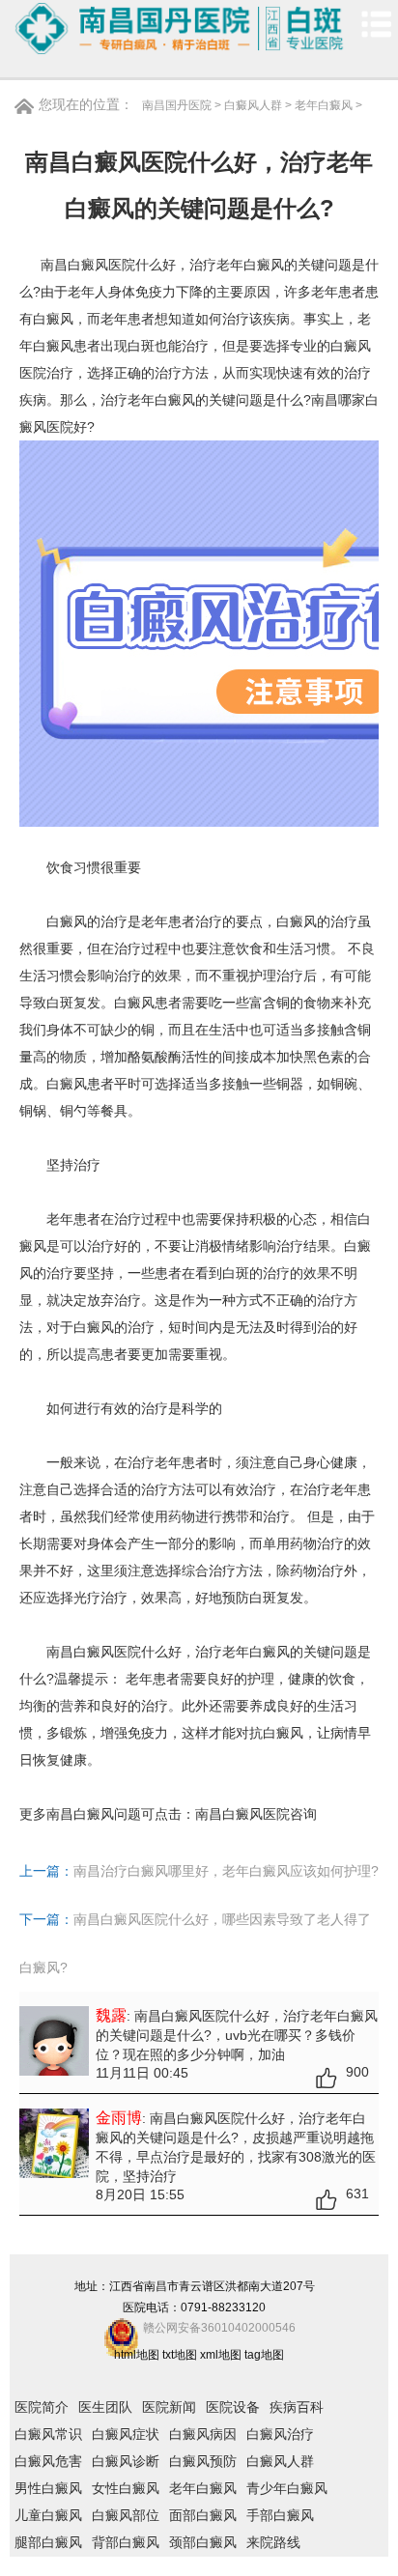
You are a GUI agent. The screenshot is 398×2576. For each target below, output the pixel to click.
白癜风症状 (126, 2434)
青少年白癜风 (287, 2488)
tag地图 (264, 2355)
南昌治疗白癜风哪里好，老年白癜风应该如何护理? (226, 1871)
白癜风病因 (203, 2434)
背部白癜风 (126, 2542)
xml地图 (221, 2355)
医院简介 (42, 2407)
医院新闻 (169, 2407)
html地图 (137, 2355)
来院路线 (273, 2542)
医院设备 (233, 2407)
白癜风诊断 (126, 2461)
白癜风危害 (48, 2461)
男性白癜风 (48, 2488)
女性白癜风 (126, 2488)
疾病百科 (297, 2407)
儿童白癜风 (48, 2515)
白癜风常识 (48, 2434)
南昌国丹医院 (177, 105)
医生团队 (105, 2407)
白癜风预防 (203, 2461)
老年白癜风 (324, 105)
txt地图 (180, 2355)
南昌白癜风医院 (242, 1814)
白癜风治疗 (280, 2434)
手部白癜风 (280, 2515)
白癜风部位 (126, 2515)
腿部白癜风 (48, 2542)
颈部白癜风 (203, 2542)
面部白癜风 (203, 2515)
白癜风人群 (253, 105)
